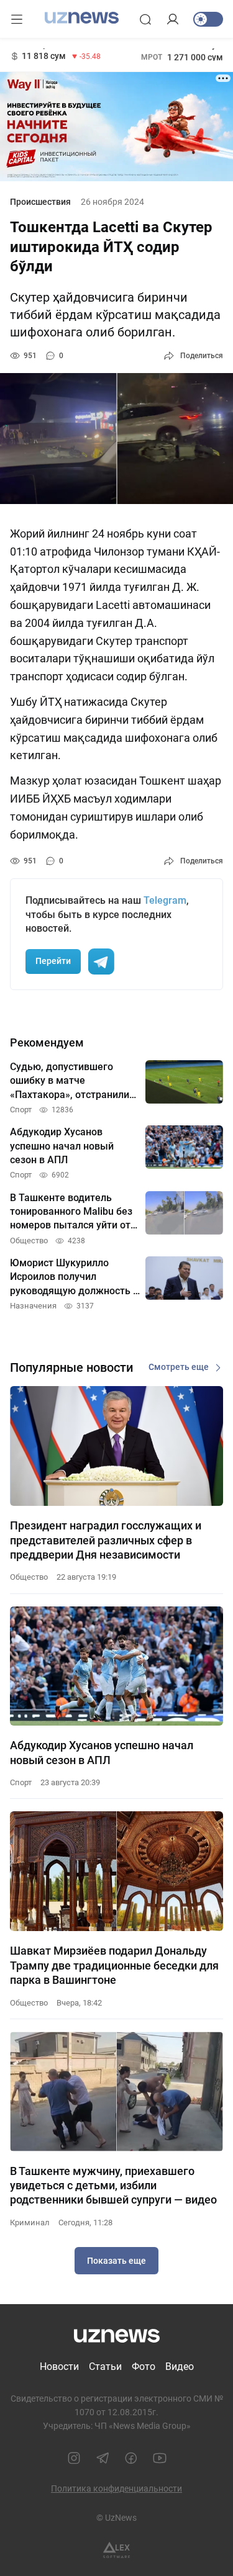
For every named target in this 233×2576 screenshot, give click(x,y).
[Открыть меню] (17, 19)
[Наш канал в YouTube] (160, 2458)
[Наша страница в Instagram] (74, 2458)
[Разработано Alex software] (116, 2550)
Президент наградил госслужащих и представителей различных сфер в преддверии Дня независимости (106, 1540)
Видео (180, 2367)
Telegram (165, 900)
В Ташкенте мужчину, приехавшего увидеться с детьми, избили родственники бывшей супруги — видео (113, 2186)
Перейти (53, 961)
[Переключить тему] (208, 19)
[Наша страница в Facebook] (131, 2458)
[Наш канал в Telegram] (103, 2458)
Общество (29, 1577)
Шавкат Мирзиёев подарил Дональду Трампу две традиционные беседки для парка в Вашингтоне (114, 1965)
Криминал (30, 2222)
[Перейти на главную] (82, 18)
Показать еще (116, 2261)
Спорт (21, 1782)
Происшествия (40, 202)
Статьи (105, 2367)
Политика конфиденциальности (116, 2488)
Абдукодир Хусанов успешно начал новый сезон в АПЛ (102, 1752)
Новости (59, 2367)
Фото (144, 2367)
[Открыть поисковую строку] (145, 19)
